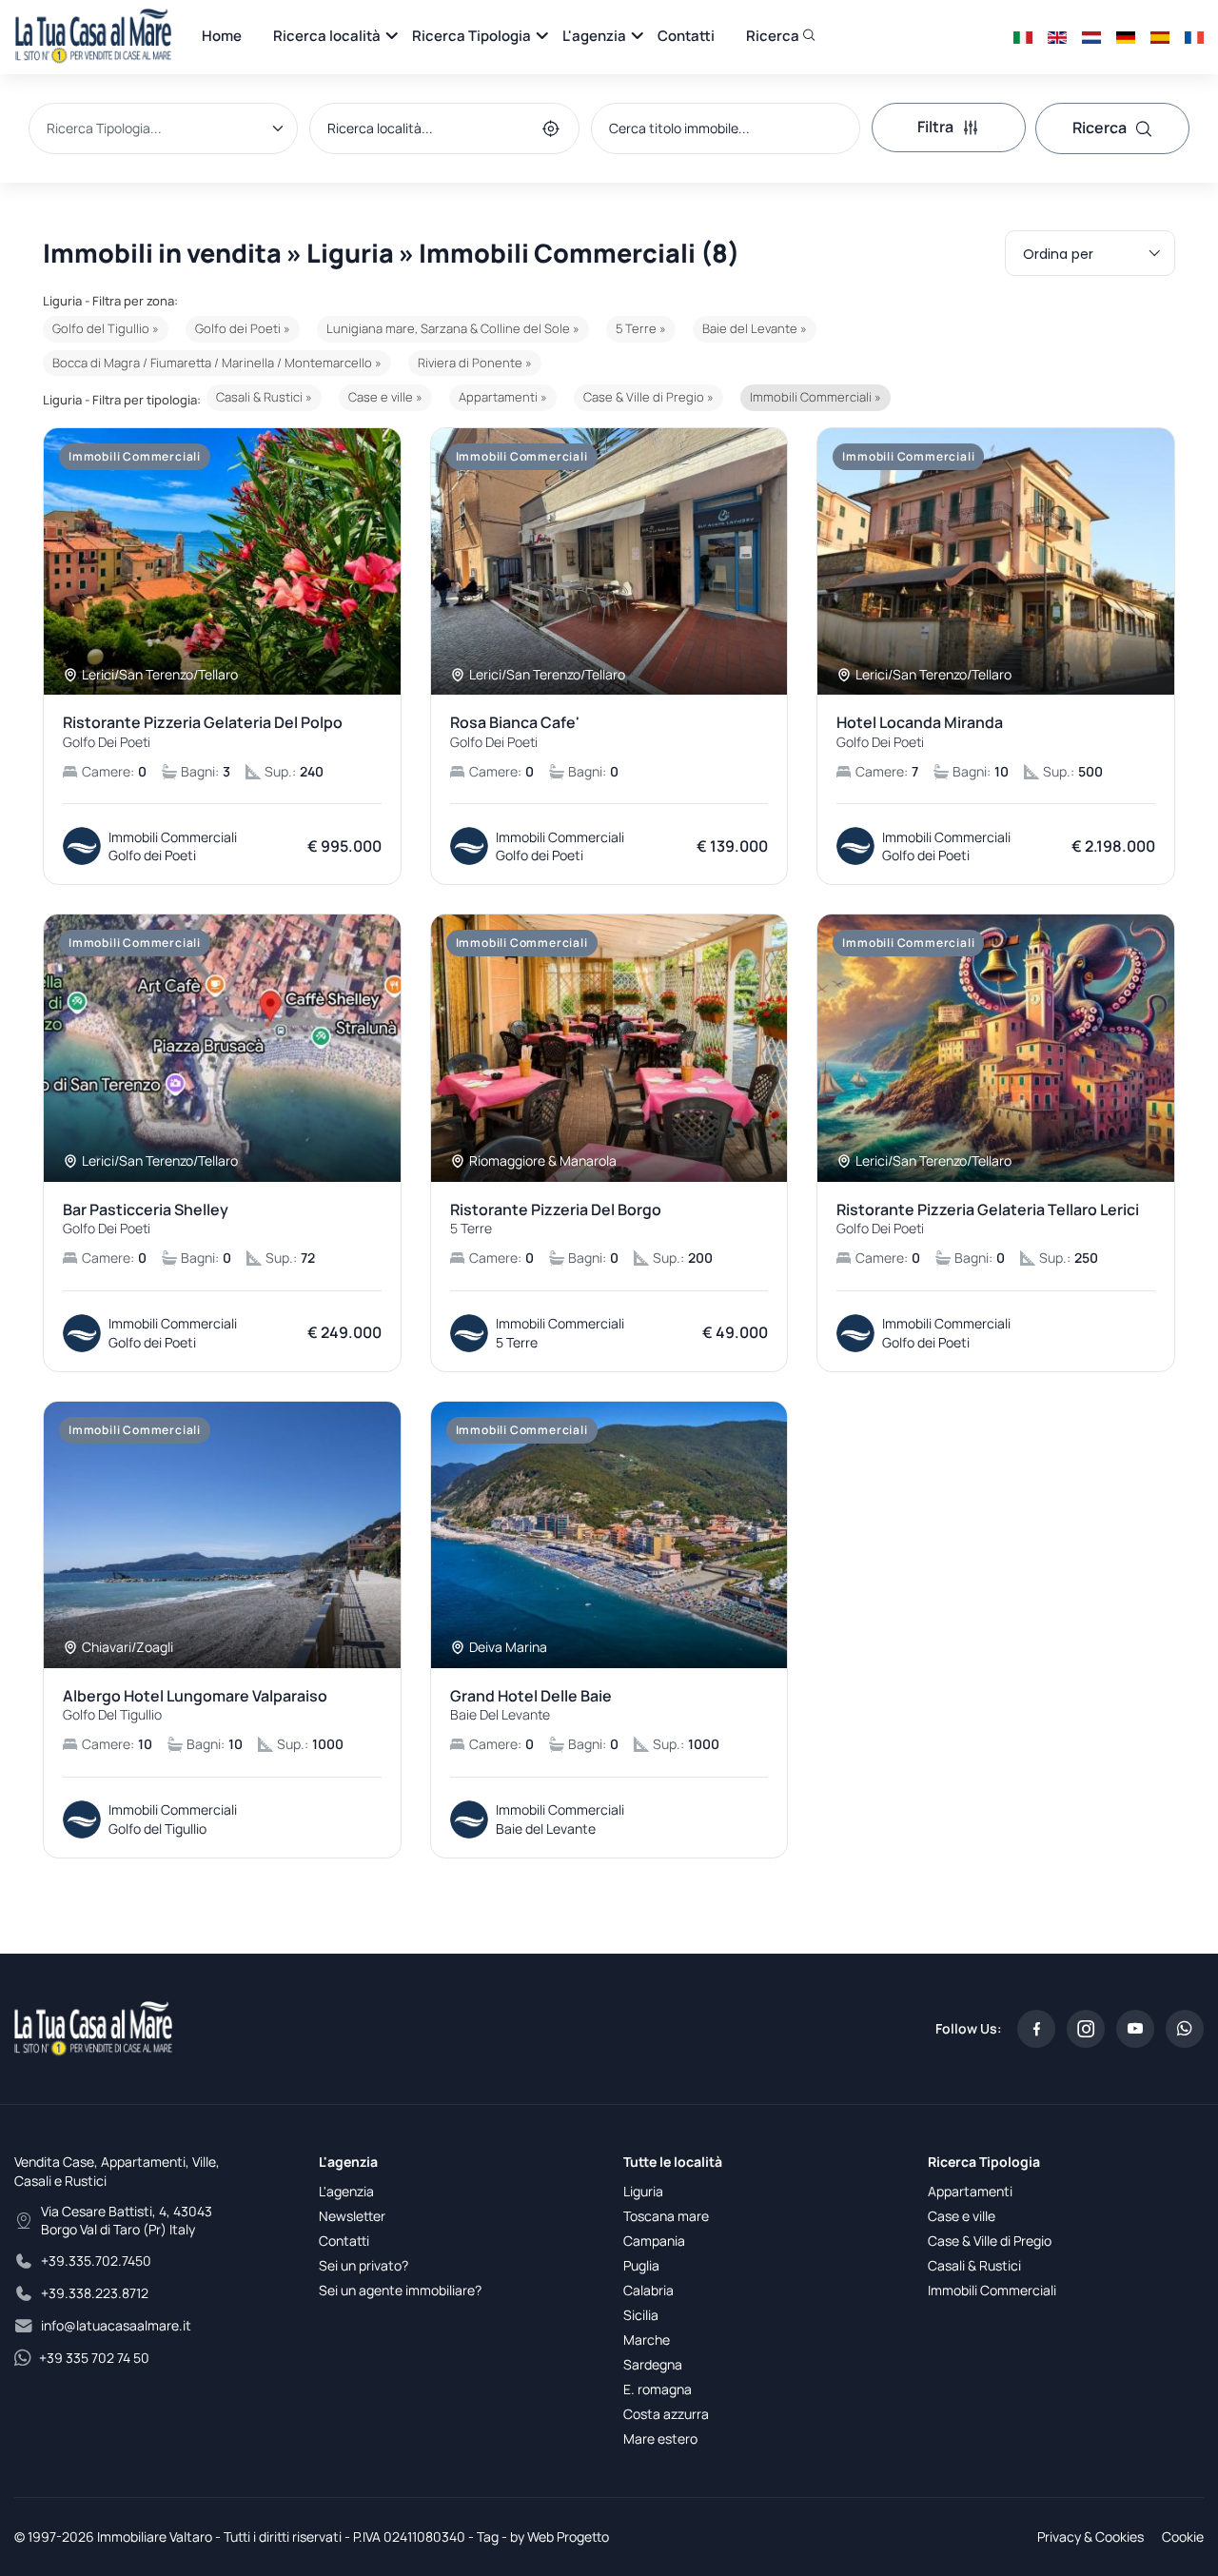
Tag (488, 2537)
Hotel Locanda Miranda (920, 732)
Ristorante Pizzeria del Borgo (556, 1219)
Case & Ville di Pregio (990, 2241)
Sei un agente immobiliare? (400, 2290)
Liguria (643, 2191)
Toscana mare (666, 2216)
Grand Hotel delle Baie (531, 1705)
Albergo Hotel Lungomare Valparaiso (195, 1705)
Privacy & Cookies (1090, 2537)
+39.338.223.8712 (95, 2293)
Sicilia (641, 2315)
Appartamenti (970, 2191)
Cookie (1183, 2537)
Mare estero (660, 2438)
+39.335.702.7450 (96, 2261)
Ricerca (774, 36)
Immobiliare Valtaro (155, 2537)
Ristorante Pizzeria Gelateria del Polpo (203, 732)
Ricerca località (327, 36)
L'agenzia (594, 36)
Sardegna (653, 2364)
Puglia (641, 2265)
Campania (654, 2241)
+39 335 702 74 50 (94, 2358)
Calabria (648, 2290)
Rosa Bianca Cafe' (515, 732)
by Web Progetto (560, 2537)
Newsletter (352, 2216)
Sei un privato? (363, 2265)
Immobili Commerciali (992, 2290)
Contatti (686, 36)
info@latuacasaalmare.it (116, 2325)
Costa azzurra (666, 2414)
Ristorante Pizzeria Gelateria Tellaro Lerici (988, 1219)
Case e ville (962, 2216)
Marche (647, 2340)
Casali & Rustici (974, 2265)
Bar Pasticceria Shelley (146, 1219)
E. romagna (658, 2389)
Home (222, 36)
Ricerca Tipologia (471, 36)
